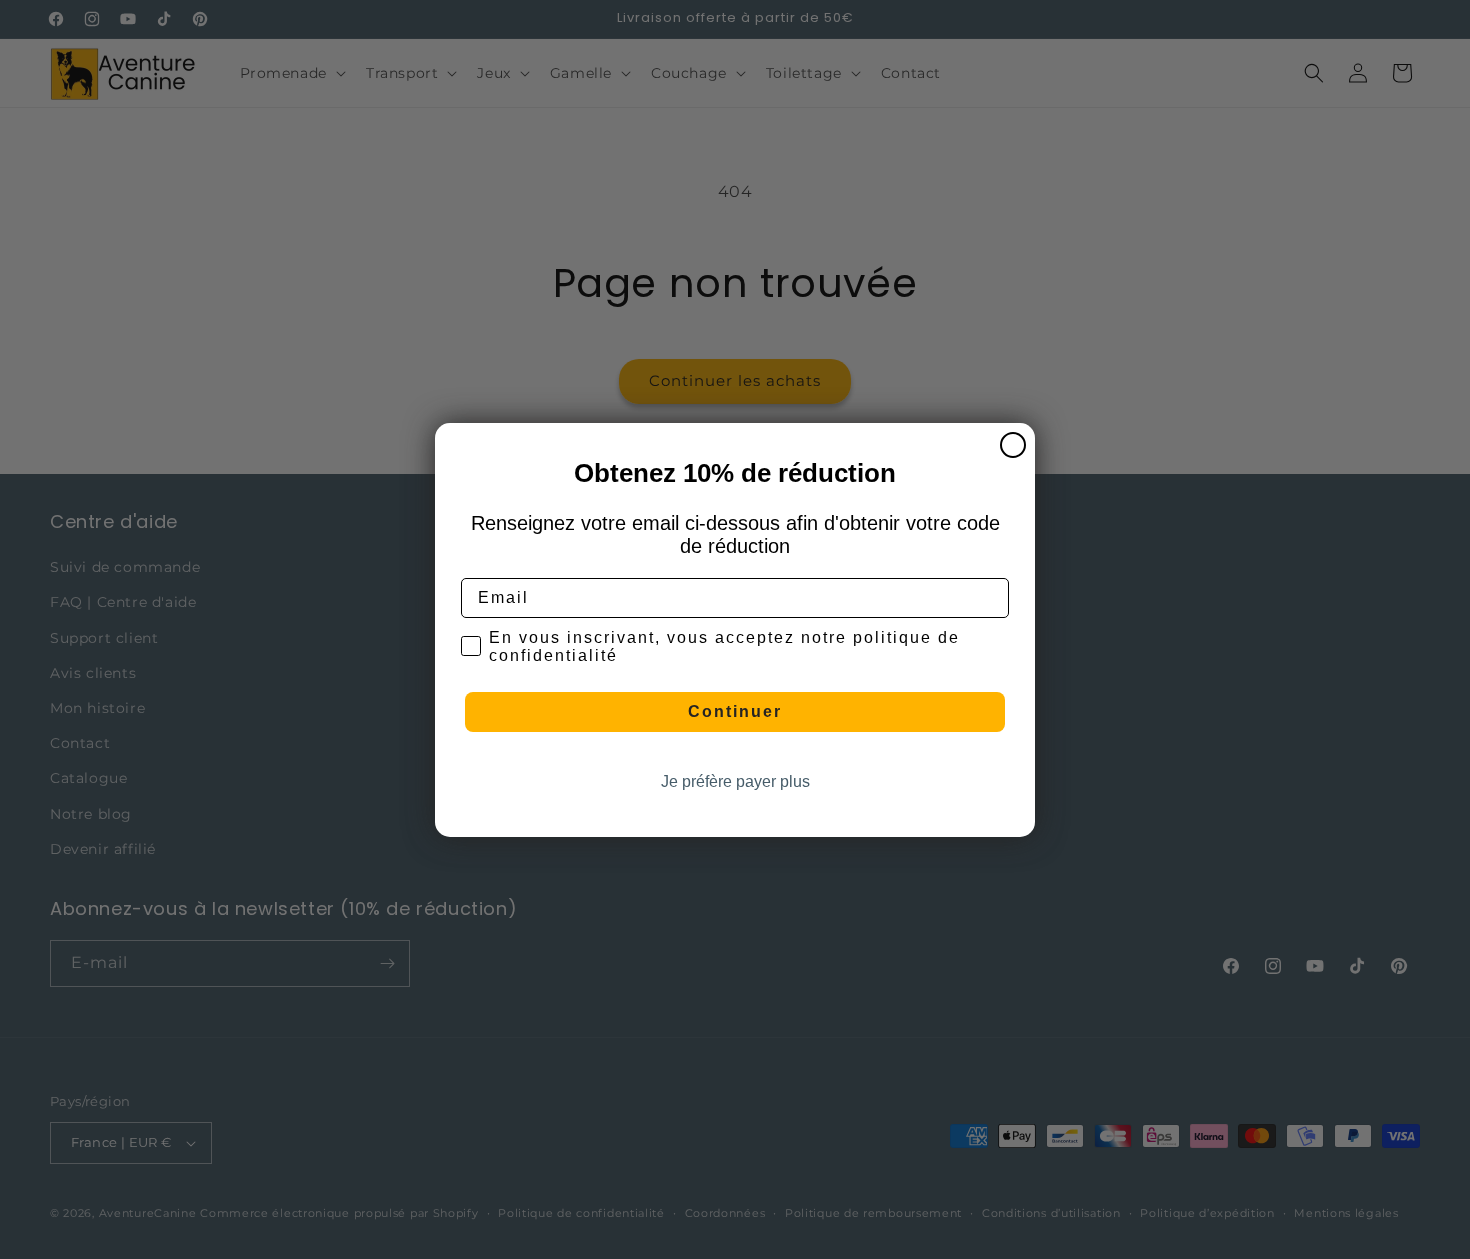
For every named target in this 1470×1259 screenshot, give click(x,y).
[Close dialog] (1013, 445)
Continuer (735, 711)
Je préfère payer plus (735, 781)
